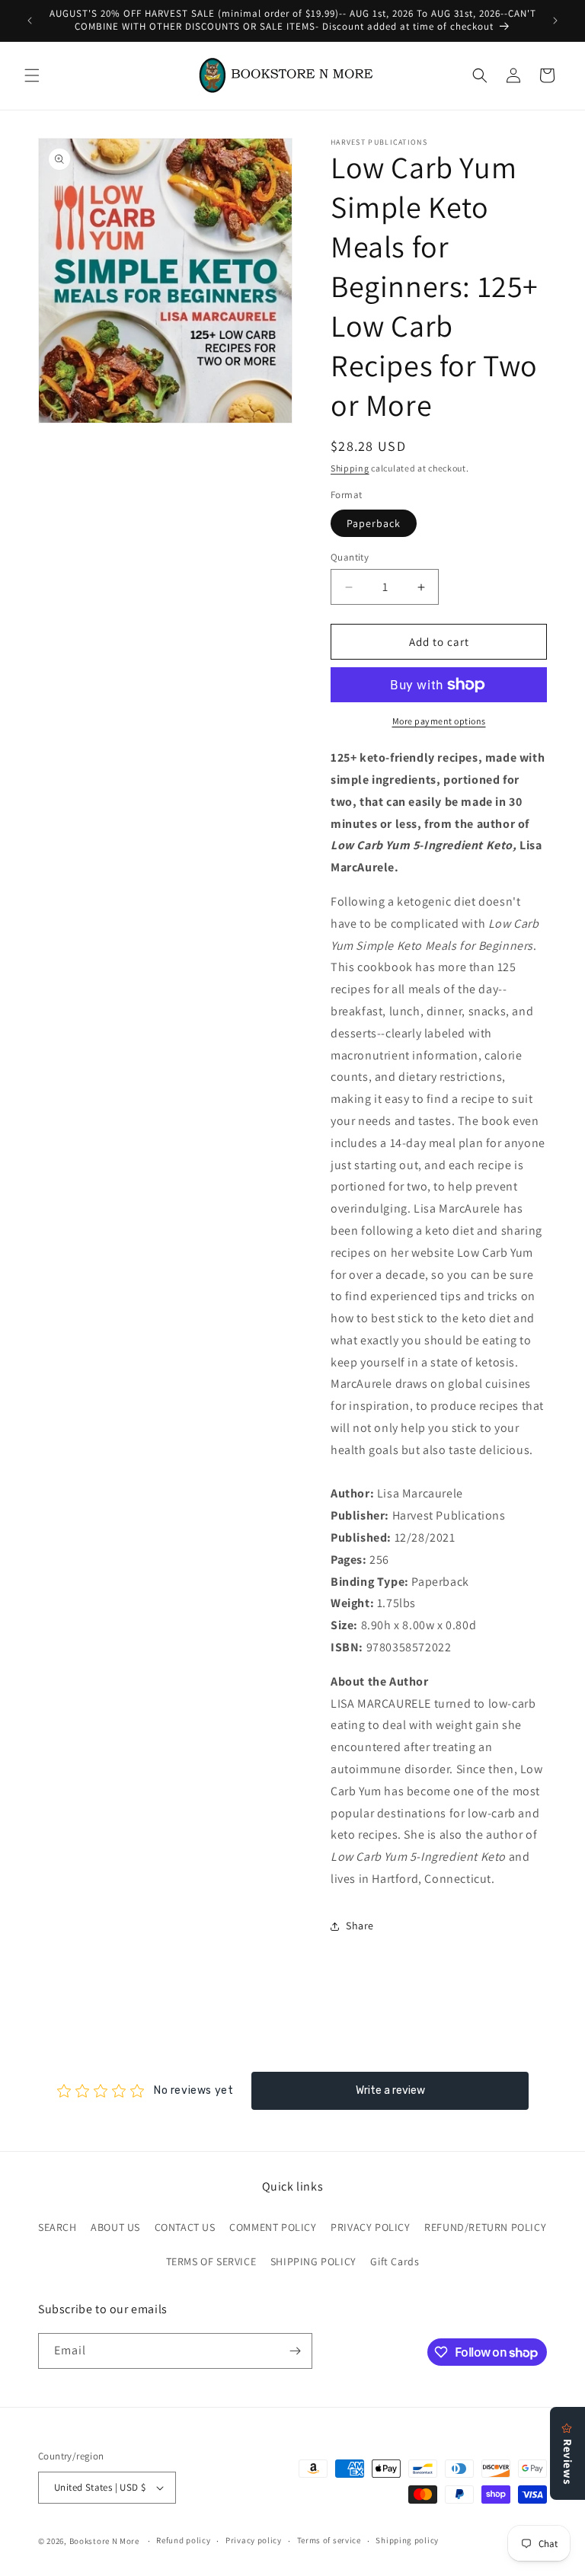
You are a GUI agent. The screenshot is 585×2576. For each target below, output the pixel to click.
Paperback (374, 523)
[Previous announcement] (30, 21)
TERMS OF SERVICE (211, 2261)
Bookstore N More (104, 2541)
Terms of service (329, 2540)
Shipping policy (407, 2540)
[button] (32, 75)
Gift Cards (395, 2261)
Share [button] (360, 1926)
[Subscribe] (295, 2351)
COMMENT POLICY (273, 2227)
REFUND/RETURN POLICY (485, 2227)
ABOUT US (115, 2227)
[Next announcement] (555, 21)
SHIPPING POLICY (313, 2261)
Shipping (350, 468)
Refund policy (183, 2540)
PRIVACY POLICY (370, 2227)
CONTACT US (185, 2227)
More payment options (439, 721)
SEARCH (58, 2227)
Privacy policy (254, 2540)
